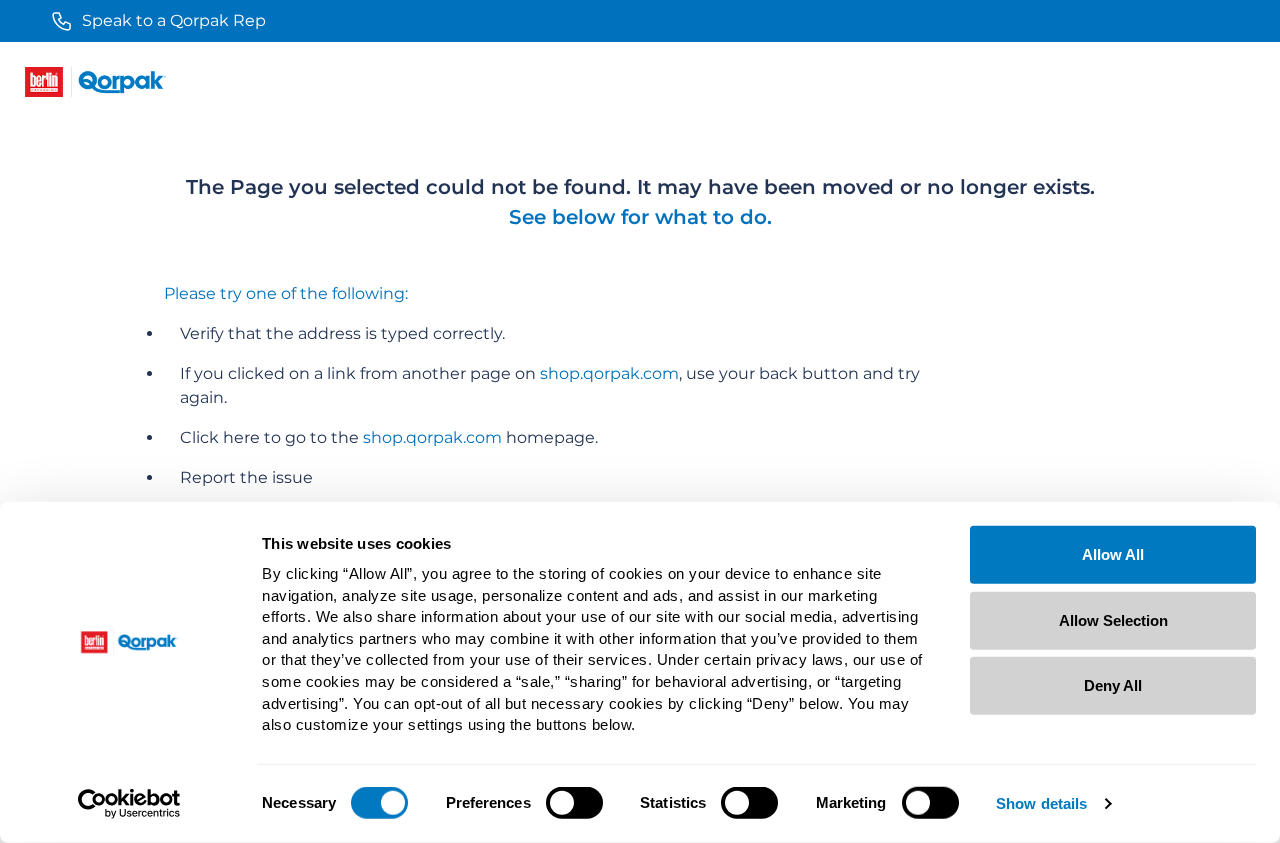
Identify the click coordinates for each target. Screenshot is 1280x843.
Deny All (1113, 685)
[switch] (574, 803)
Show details (1041, 803)
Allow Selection (1113, 619)
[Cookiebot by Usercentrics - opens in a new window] (129, 804)
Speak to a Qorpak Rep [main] (174, 20)
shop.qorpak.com (609, 373)
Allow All (1113, 554)
